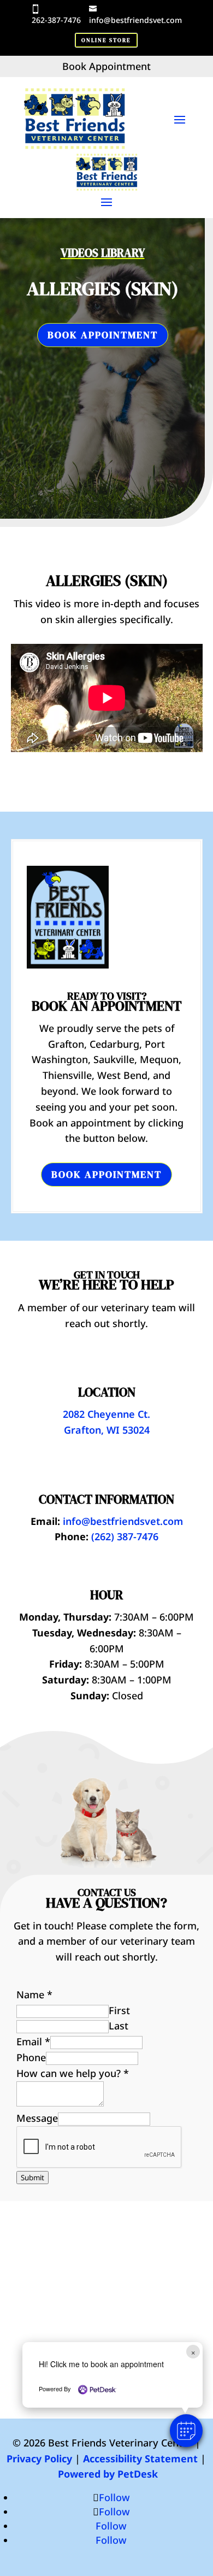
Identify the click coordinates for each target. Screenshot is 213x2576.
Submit (32, 2178)
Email (33, 2041)
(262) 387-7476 (125, 1536)
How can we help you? (73, 2073)
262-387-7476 (56, 20)
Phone (31, 2057)
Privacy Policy (39, 2458)
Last (119, 2026)
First (119, 2010)
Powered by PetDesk (108, 2474)
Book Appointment (103, 335)
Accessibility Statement (140, 2458)
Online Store (106, 40)
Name (34, 1994)
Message (37, 2118)
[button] (186, 2431)
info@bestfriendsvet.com (135, 20)
